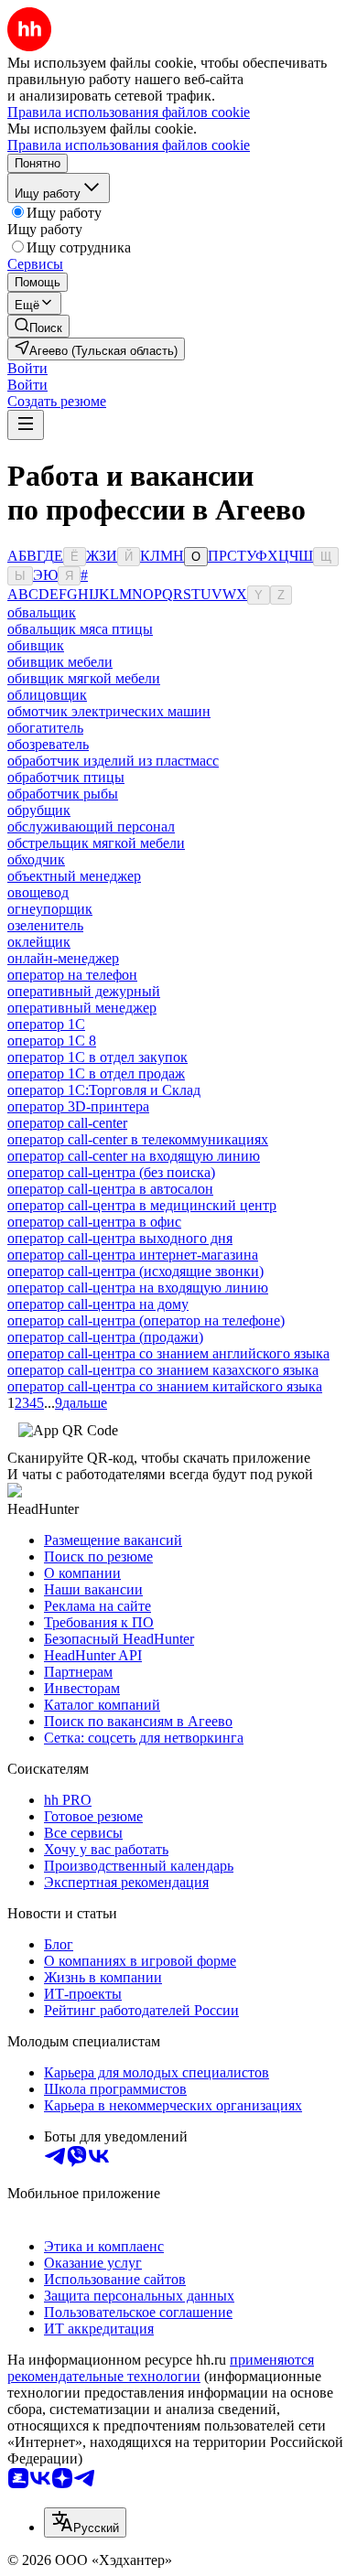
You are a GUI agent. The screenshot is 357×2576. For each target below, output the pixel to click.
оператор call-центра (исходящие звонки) (135, 1271)
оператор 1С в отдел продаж (96, 1073)
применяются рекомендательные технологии (161, 2368)
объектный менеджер (74, 876)
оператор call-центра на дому (98, 1304)
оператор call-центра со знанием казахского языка (163, 1370)
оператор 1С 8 (52, 1041)
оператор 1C (46, 1024)
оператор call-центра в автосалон (110, 1189)
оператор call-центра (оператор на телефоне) (146, 1320)
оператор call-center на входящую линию (134, 1156)
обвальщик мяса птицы (80, 629)
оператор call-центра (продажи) (105, 1337)
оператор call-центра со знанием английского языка (168, 1353)
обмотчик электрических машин (109, 711)
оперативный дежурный (84, 991)
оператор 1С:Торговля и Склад (104, 1090)
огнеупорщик (50, 909)
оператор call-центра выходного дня (120, 1238)
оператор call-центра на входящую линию (138, 1288)
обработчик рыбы (63, 794)
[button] (27, 368)
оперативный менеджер (82, 1008)
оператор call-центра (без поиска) (111, 1172)
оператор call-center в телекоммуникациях (138, 1139)
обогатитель (45, 728)
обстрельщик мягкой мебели (96, 843)
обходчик (36, 859)
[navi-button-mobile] (26, 425)
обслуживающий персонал (91, 826)
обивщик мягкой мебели (84, 678)
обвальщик (42, 612)
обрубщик (39, 810)
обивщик (36, 645)
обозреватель (48, 744)
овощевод (38, 892)
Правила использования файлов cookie (129, 145)
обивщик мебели (60, 662)
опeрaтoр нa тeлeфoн (72, 975)
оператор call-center (67, 1123)
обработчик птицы (66, 777)
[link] (38, 326)
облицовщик (47, 695)
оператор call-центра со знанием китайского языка (165, 1386)
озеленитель (45, 925)
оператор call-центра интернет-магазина (133, 1255)
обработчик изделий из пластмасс (113, 761)
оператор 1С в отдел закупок (97, 1057)
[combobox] (85, 2522)
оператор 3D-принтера (78, 1106)
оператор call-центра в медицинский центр (142, 1205)
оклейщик (39, 942)
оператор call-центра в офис (94, 1222)
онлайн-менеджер (63, 958)
